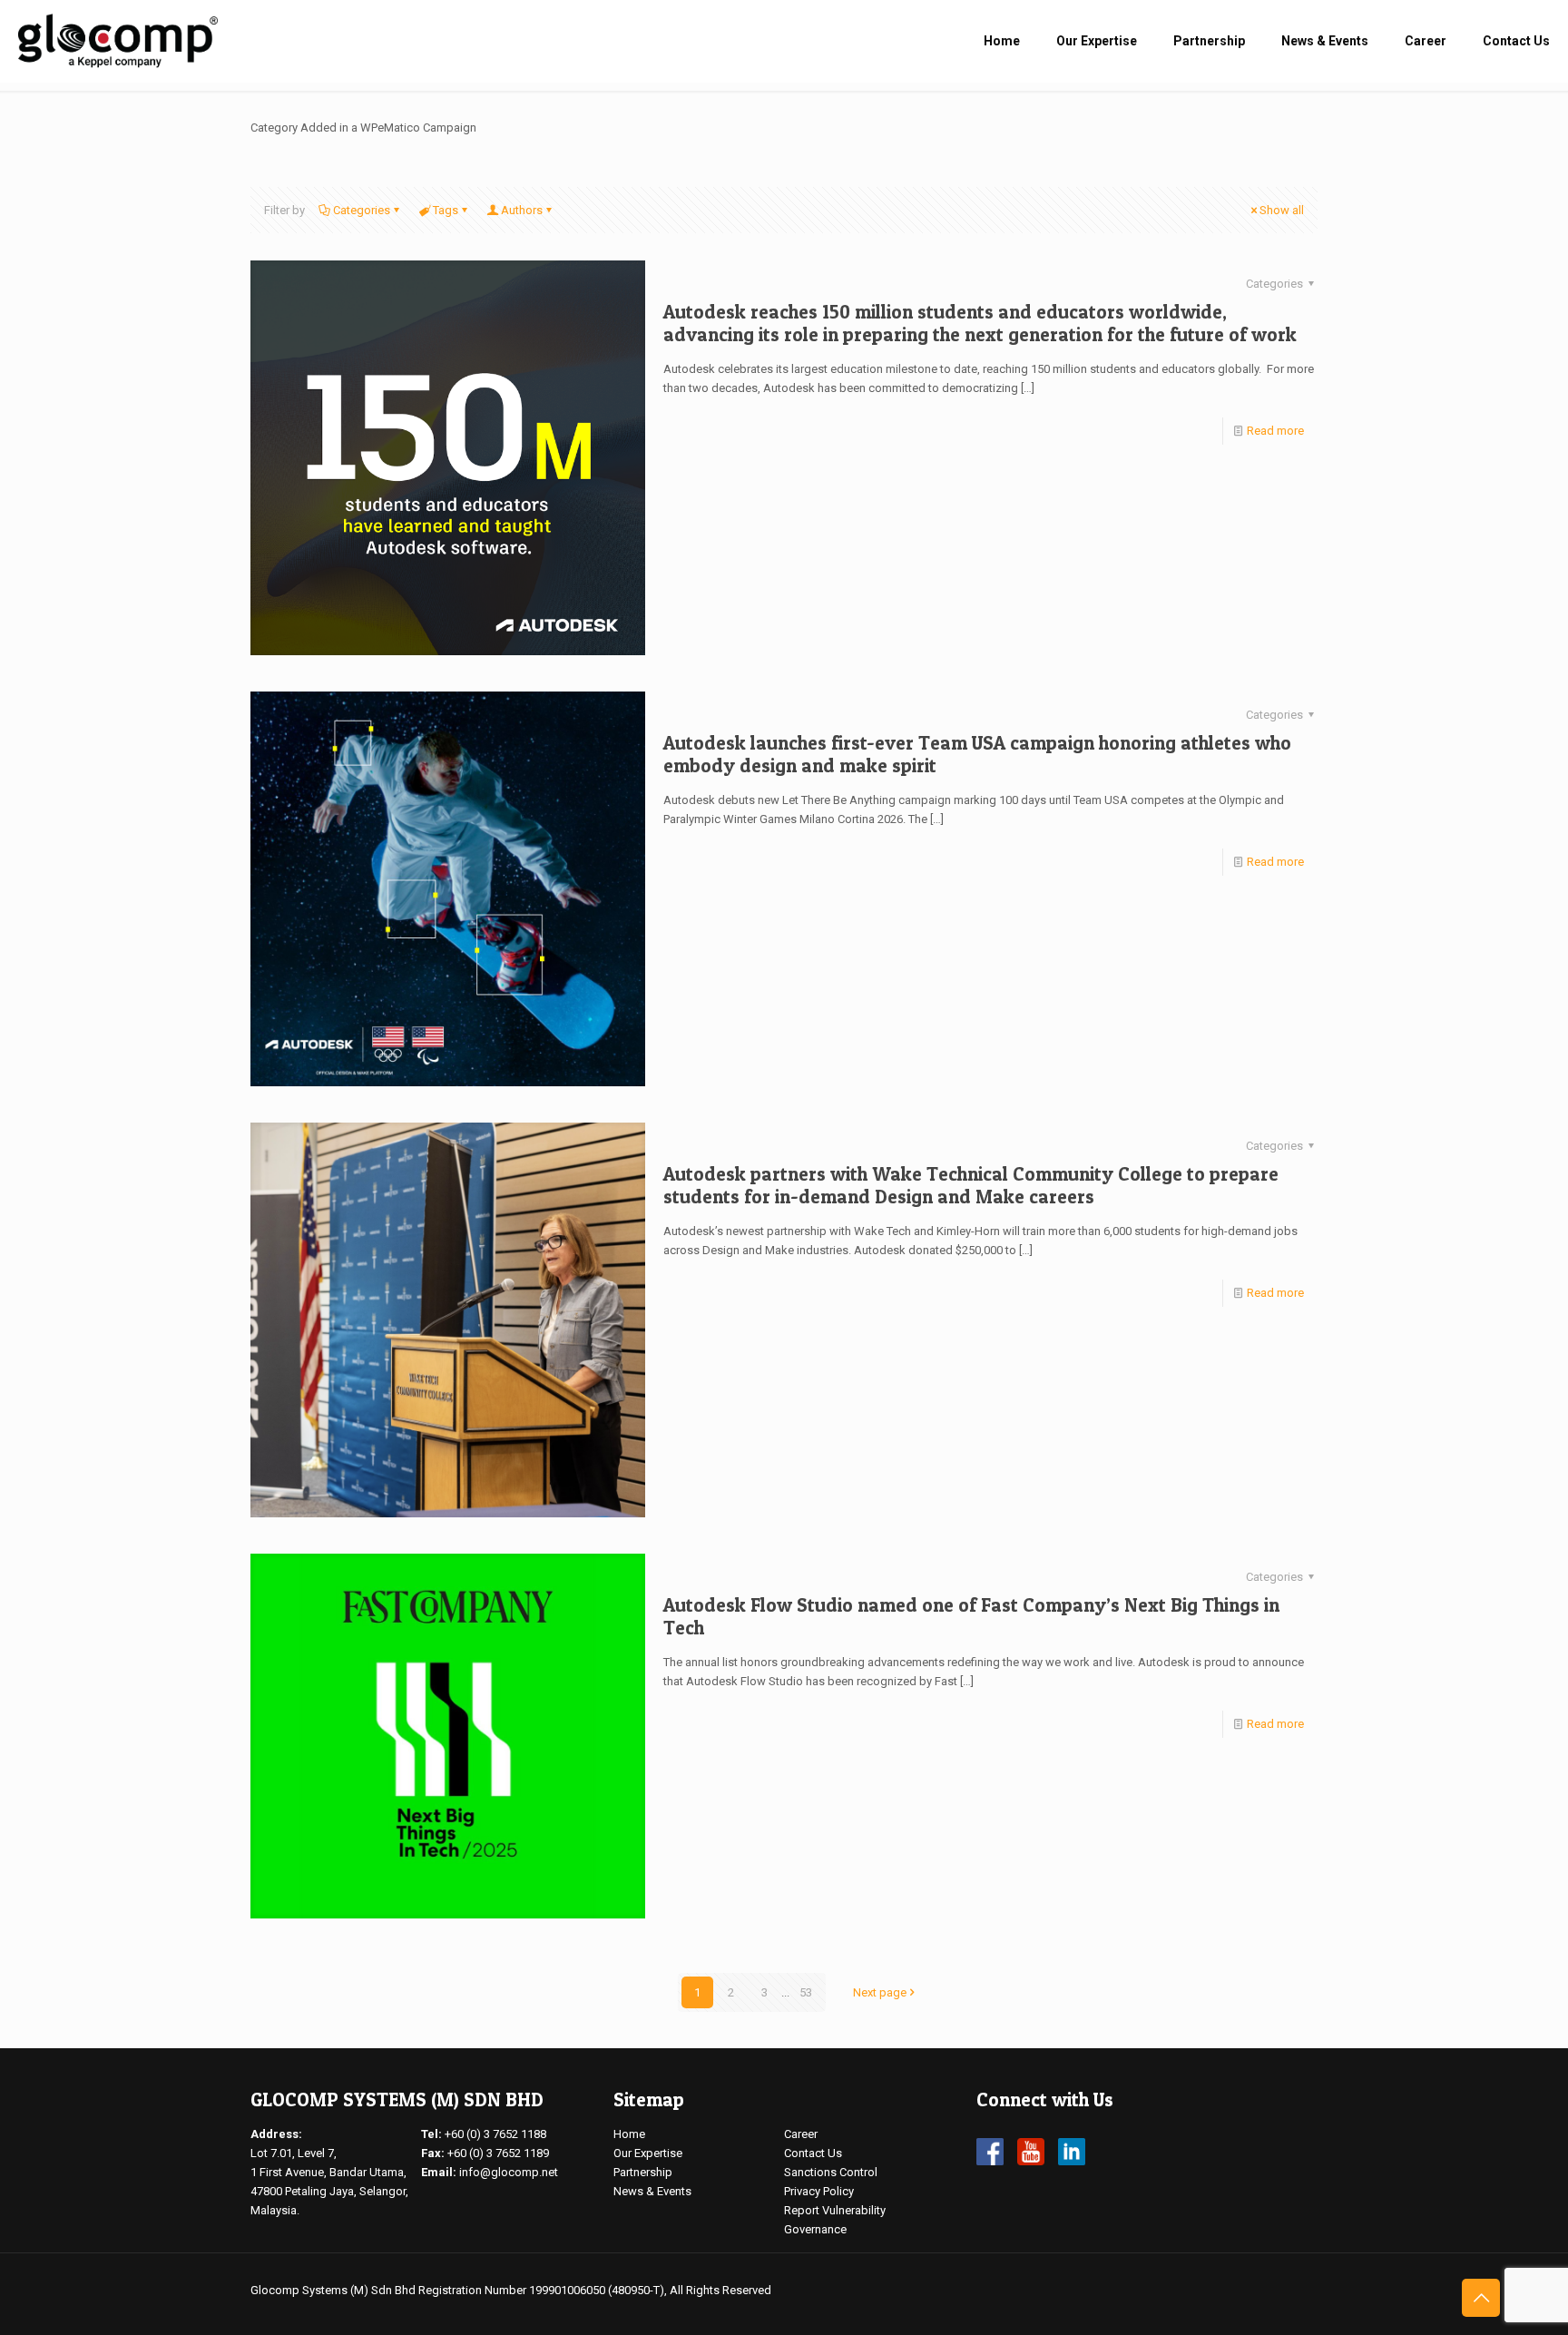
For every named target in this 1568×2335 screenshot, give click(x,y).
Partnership (643, 2172)
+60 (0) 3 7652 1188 (495, 2134)
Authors (522, 210)
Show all (1282, 210)
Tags (446, 210)
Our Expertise (648, 2153)
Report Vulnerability (835, 2210)
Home (629, 2134)
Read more (1275, 431)
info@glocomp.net (509, 2172)
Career (801, 2134)
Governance (815, 2229)
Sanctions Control (831, 2172)
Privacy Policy (819, 2191)
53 (806, 1992)
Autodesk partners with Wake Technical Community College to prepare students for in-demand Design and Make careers (971, 1185)
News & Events (652, 2191)
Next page (880, 1992)
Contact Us (813, 2153)
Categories (362, 210)
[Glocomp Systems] (118, 41)
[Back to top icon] (1481, 2298)
